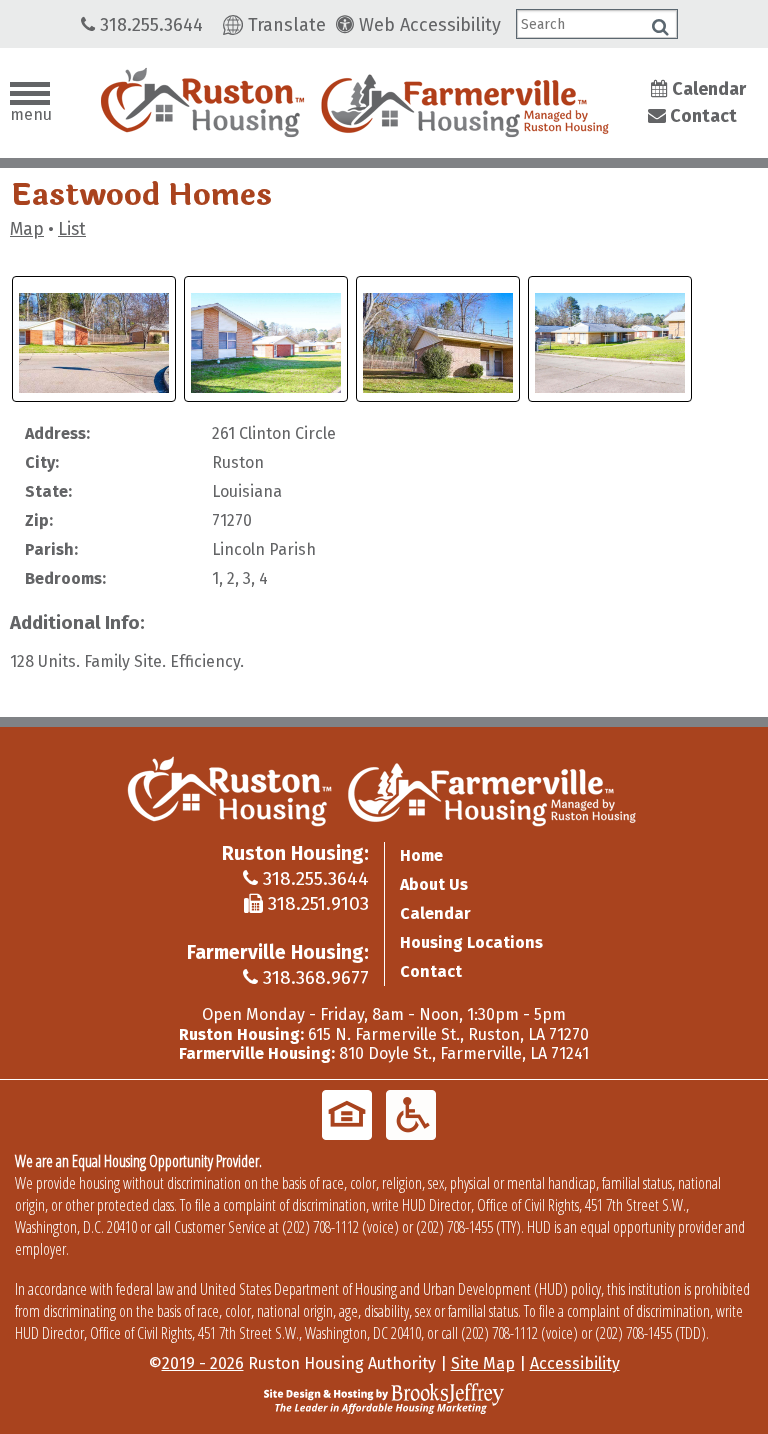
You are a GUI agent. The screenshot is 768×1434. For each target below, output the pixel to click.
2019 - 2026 (203, 1363)
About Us (434, 884)
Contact (701, 116)
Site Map (483, 1363)
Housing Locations (471, 942)
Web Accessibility (427, 25)
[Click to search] (660, 27)
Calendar (707, 89)
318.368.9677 (313, 977)
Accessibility (575, 1363)
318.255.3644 (149, 25)
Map (27, 229)
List (72, 229)
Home (421, 855)
